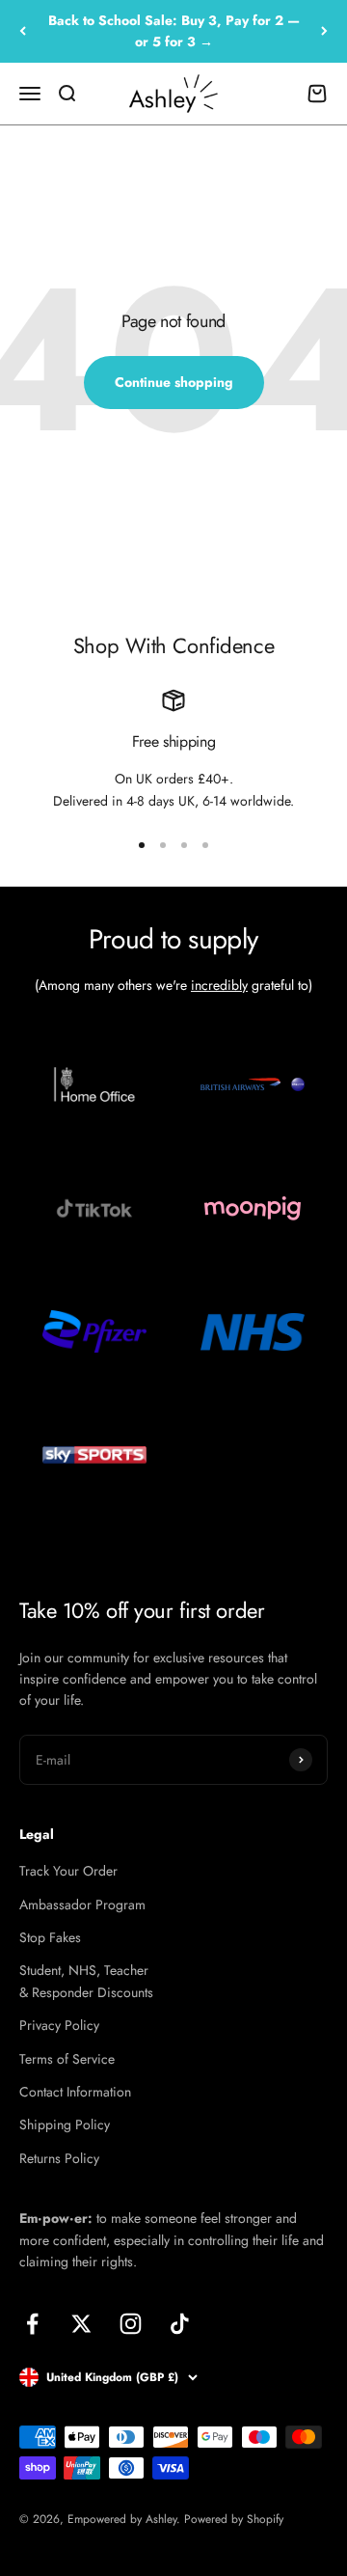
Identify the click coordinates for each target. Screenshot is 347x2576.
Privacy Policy (59, 2025)
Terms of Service (67, 2059)
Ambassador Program (82, 1905)
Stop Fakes (50, 1937)
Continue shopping (174, 382)
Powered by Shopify (234, 2519)
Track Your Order (68, 1871)
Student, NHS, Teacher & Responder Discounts (86, 1981)
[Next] (324, 31)
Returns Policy (59, 2158)
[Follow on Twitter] (81, 2324)
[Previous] (23, 31)
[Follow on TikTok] (180, 2324)
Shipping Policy (65, 2124)
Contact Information (75, 2092)
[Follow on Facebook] (32, 2324)
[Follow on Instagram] (131, 2324)
